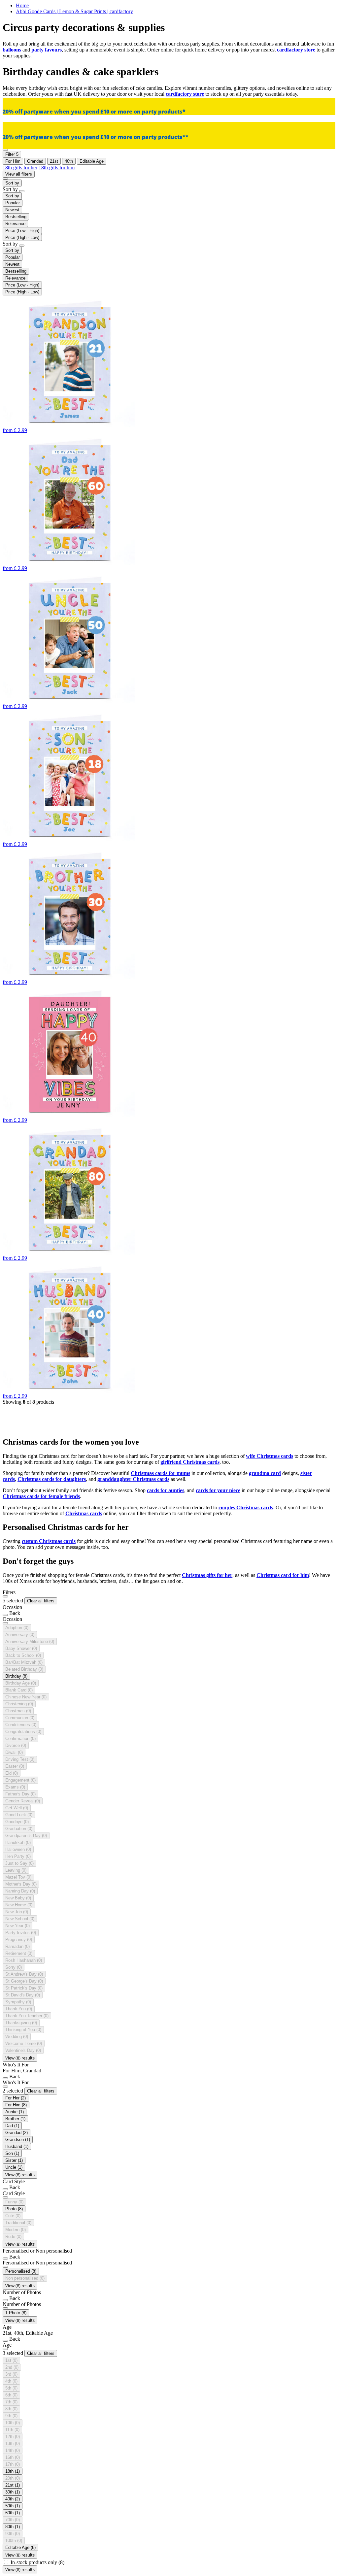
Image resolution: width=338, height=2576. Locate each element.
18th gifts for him (57, 167)
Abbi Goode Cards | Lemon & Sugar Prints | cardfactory (74, 11)
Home (22, 5)
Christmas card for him (283, 1575)
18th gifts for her (20, 167)
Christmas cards (84, 1513)
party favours (47, 50)
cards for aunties (166, 1490)
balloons (12, 50)
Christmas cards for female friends (41, 1496)
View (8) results (20, 2058)
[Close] (5, 1596)
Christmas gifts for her (207, 1575)
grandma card (265, 1473)
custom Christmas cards (49, 1541)
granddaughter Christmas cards (133, 1479)
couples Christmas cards (246, 1507)
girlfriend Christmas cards (190, 1462)
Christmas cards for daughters (52, 1479)
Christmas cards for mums (160, 1473)
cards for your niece (218, 1490)
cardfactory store (296, 50)
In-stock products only (37, 2562)
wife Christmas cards (270, 1456)
